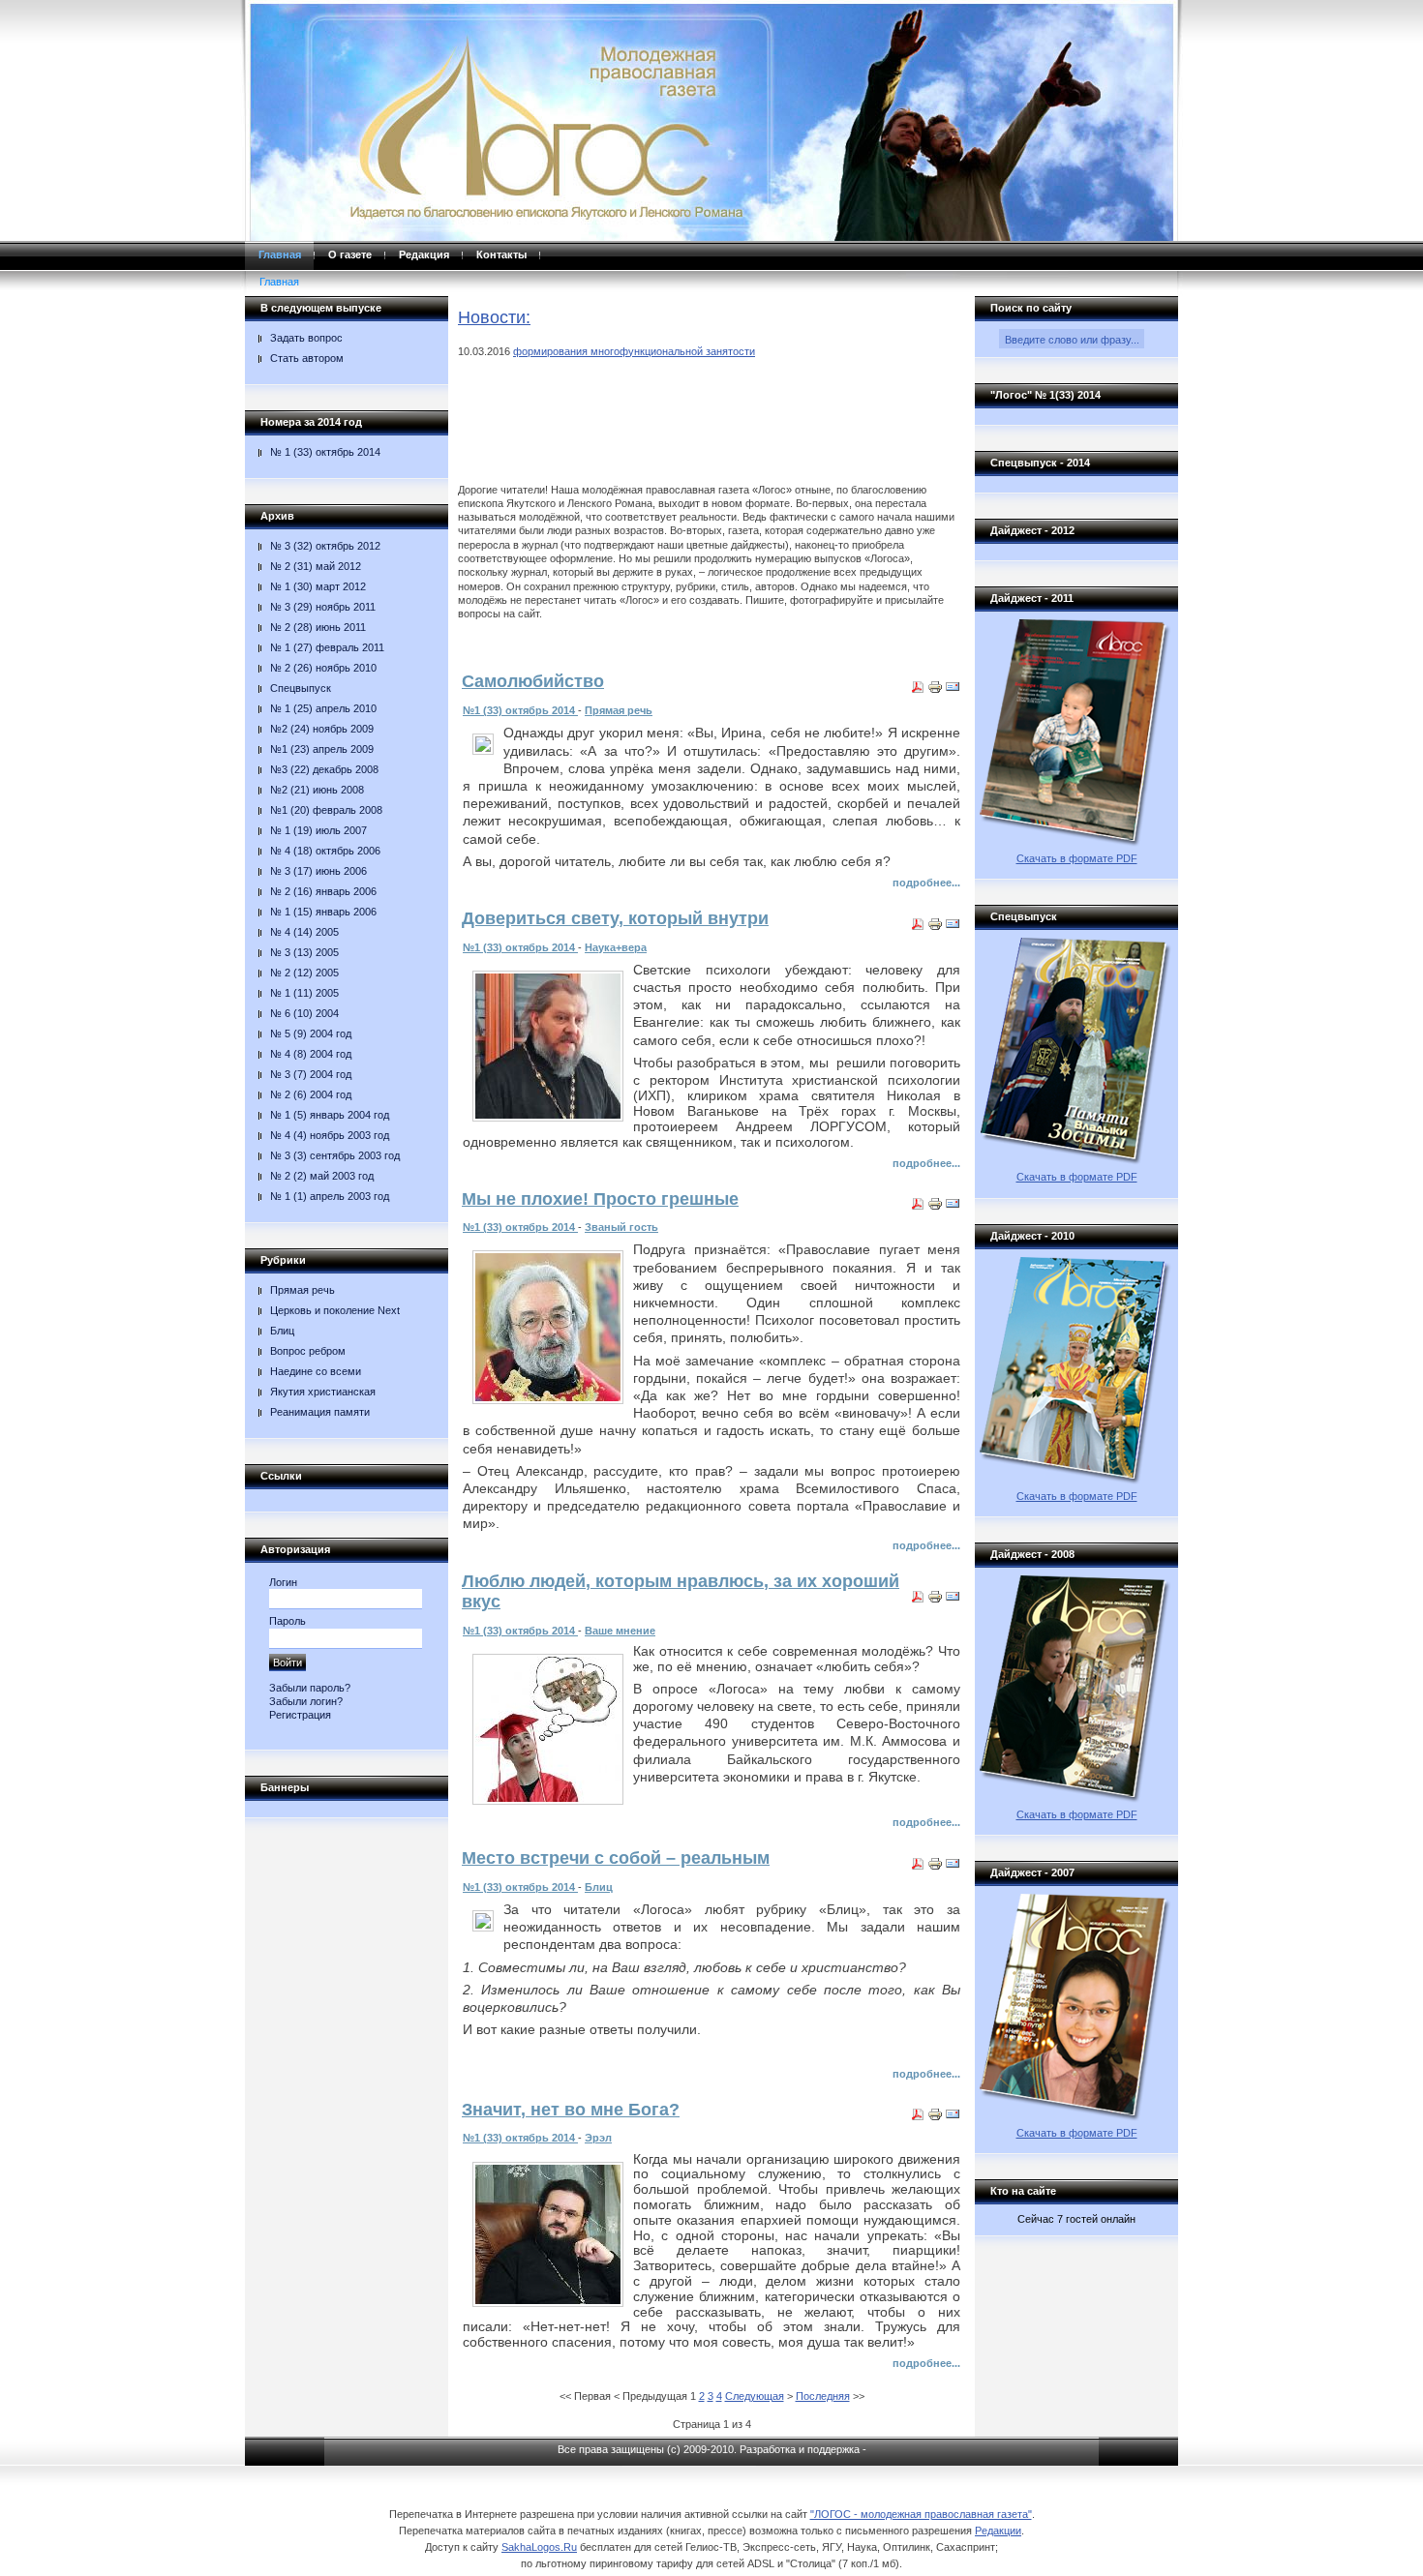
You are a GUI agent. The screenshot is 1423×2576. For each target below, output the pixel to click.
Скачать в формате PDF (1077, 858)
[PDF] (918, 691)
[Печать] (935, 691)
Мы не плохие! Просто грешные (600, 1199)
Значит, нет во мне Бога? (571, 2110)
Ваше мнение (620, 1631)
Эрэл (598, 2138)
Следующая (755, 2396)
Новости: (494, 317)
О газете (350, 255)
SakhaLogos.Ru (539, 2547)
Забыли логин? (306, 1701)
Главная (280, 255)
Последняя (823, 2396)
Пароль (288, 1621)
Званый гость (621, 1227)
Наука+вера (616, 947)
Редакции (998, 2531)
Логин (283, 1582)
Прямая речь (619, 710)
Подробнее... (926, 883)
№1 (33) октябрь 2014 (520, 710)
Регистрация (300, 1715)
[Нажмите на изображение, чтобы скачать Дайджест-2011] (1076, 843)
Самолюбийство (533, 681)
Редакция (424, 255)
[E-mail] (953, 691)
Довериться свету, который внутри (615, 918)
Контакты (501, 255)
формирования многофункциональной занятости (634, 351)
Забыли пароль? (310, 1688)
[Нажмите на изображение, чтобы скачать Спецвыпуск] (1076, 1161)
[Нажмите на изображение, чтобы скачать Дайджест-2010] (1076, 1481)
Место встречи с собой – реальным (616, 1858)
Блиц (599, 1887)
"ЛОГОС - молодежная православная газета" (921, 2514)
